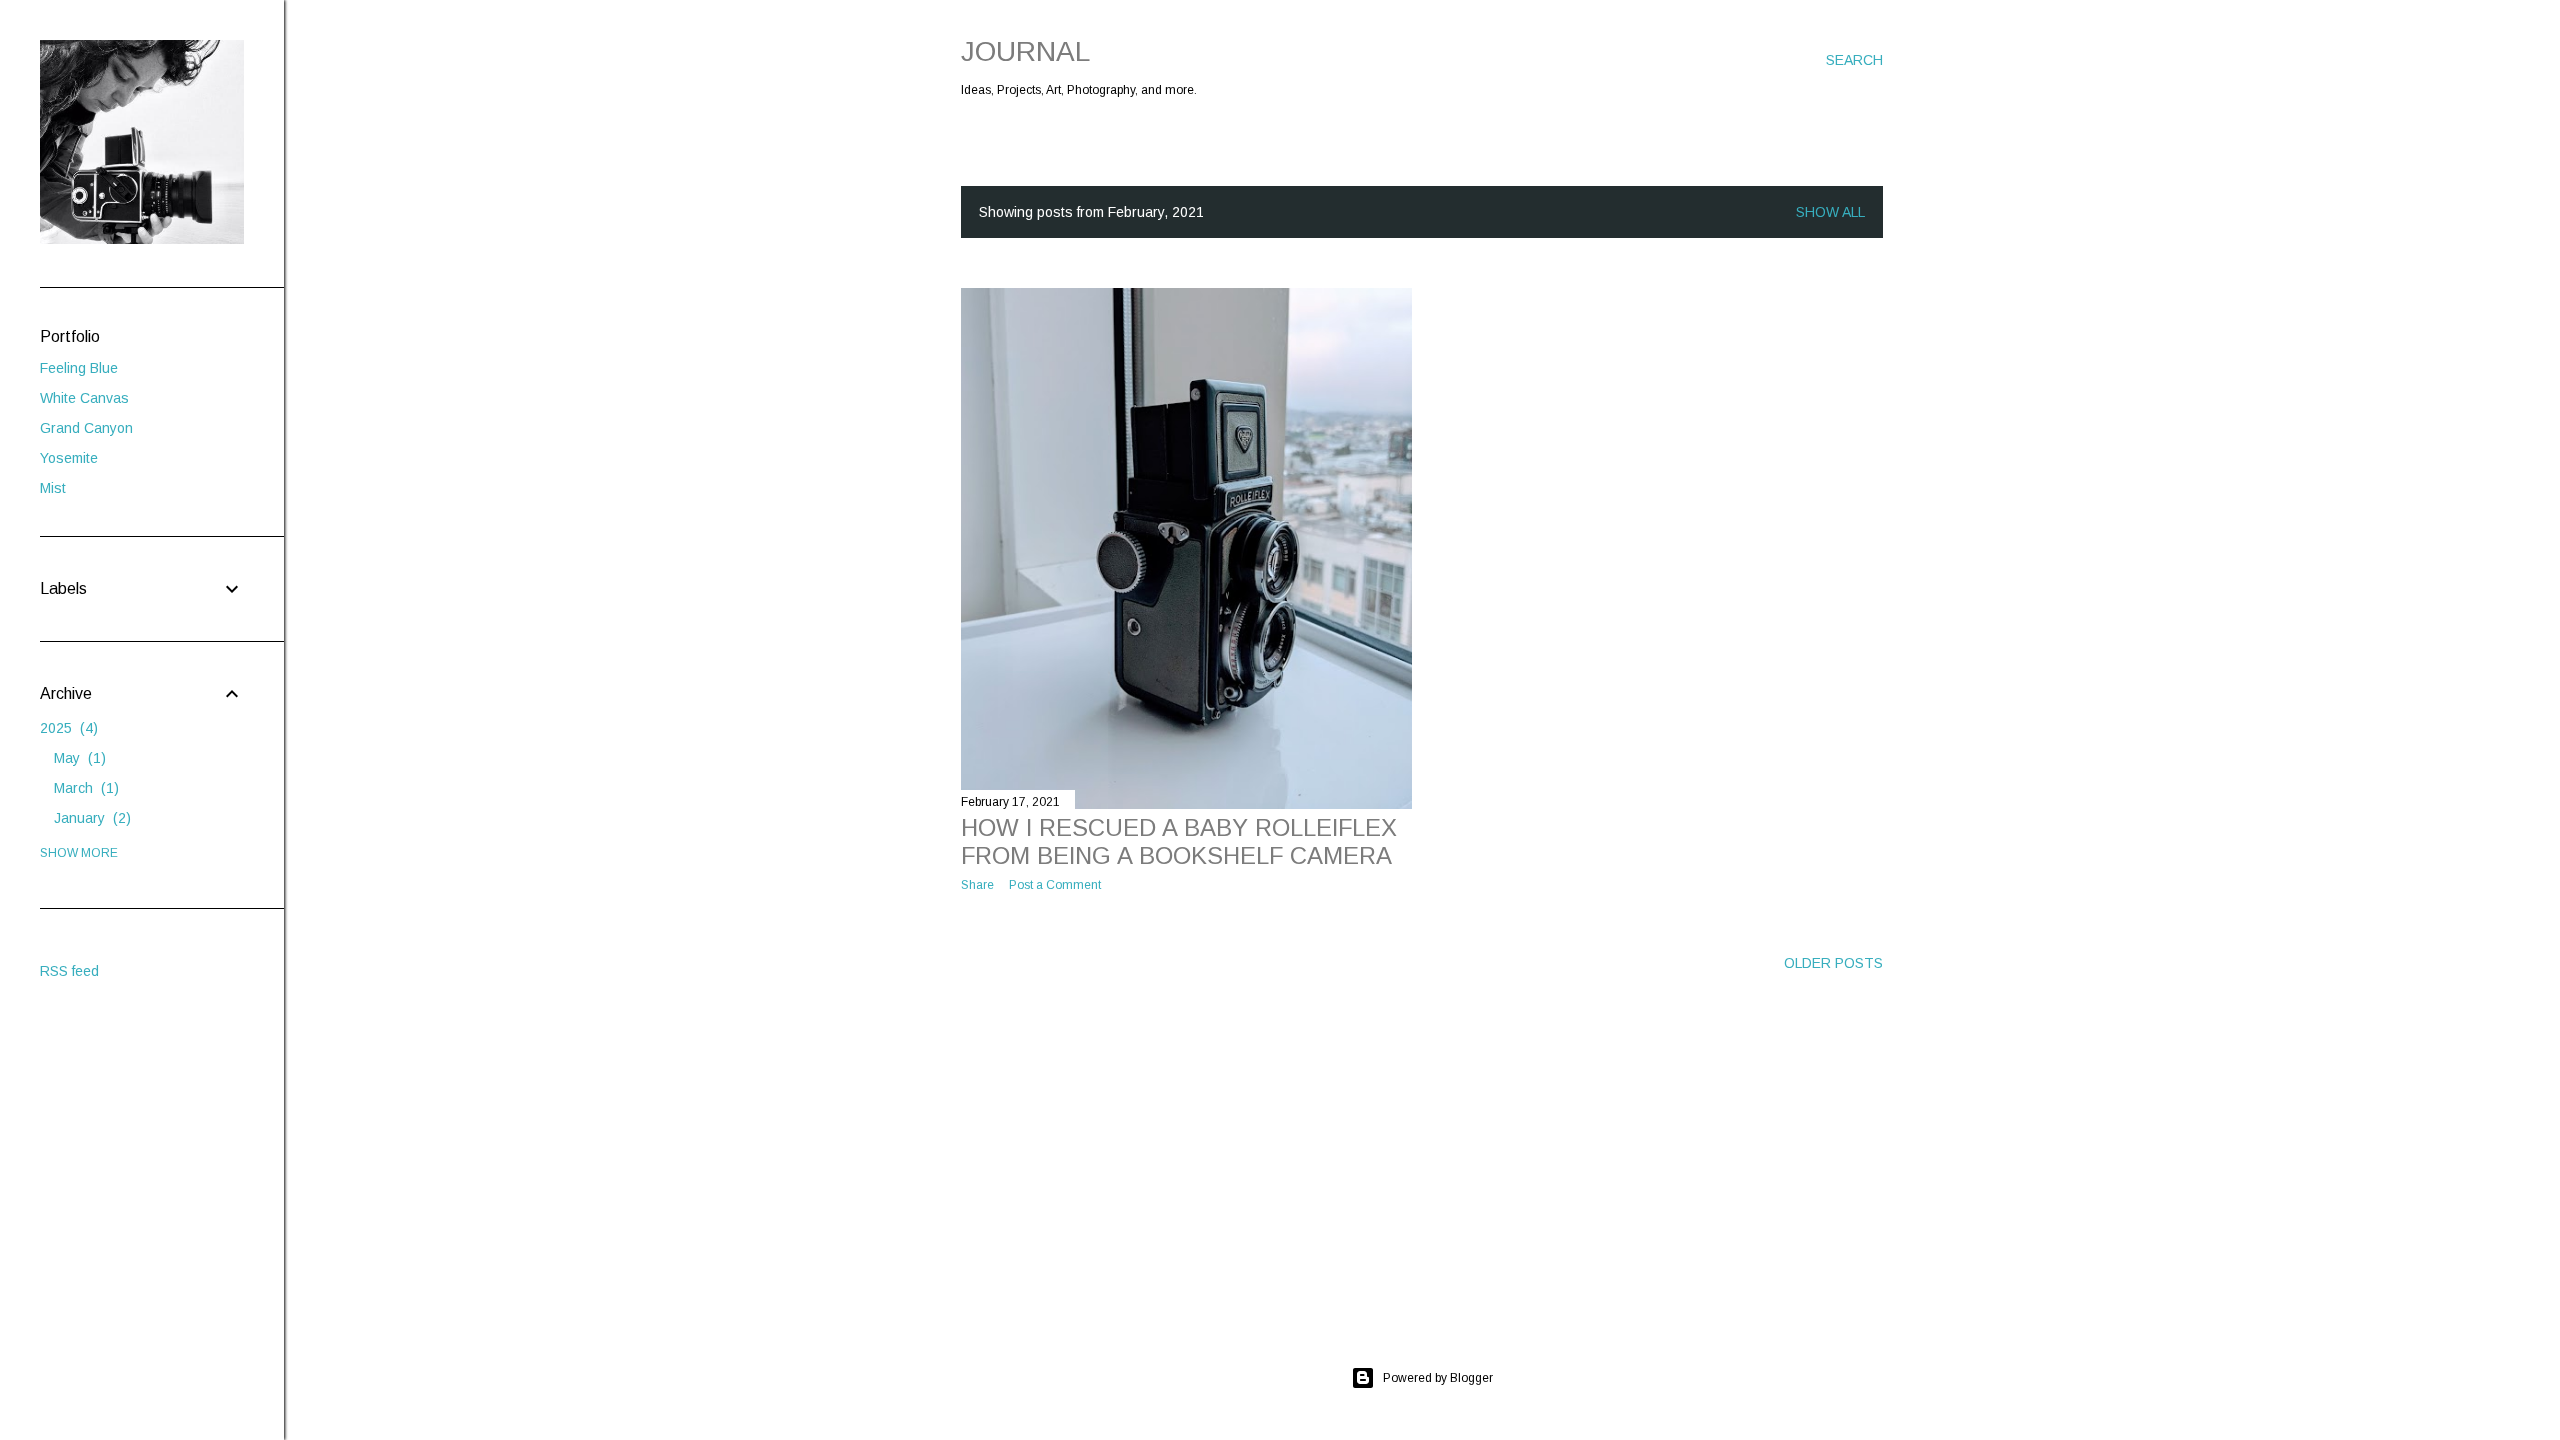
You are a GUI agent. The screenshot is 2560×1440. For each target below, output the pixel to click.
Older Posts (1833, 963)
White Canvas (84, 398)
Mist (53, 488)
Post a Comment (1055, 885)
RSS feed (69, 971)
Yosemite (69, 458)
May (77, 758)
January (90, 818)
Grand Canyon (86, 428)
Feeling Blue (79, 368)
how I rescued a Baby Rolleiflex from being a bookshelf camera (1179, 841)
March (84, 788)
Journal (1025, 51)
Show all (1830, 212)
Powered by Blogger (1438, 1378)
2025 (66, 728)
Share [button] (977, 885)
